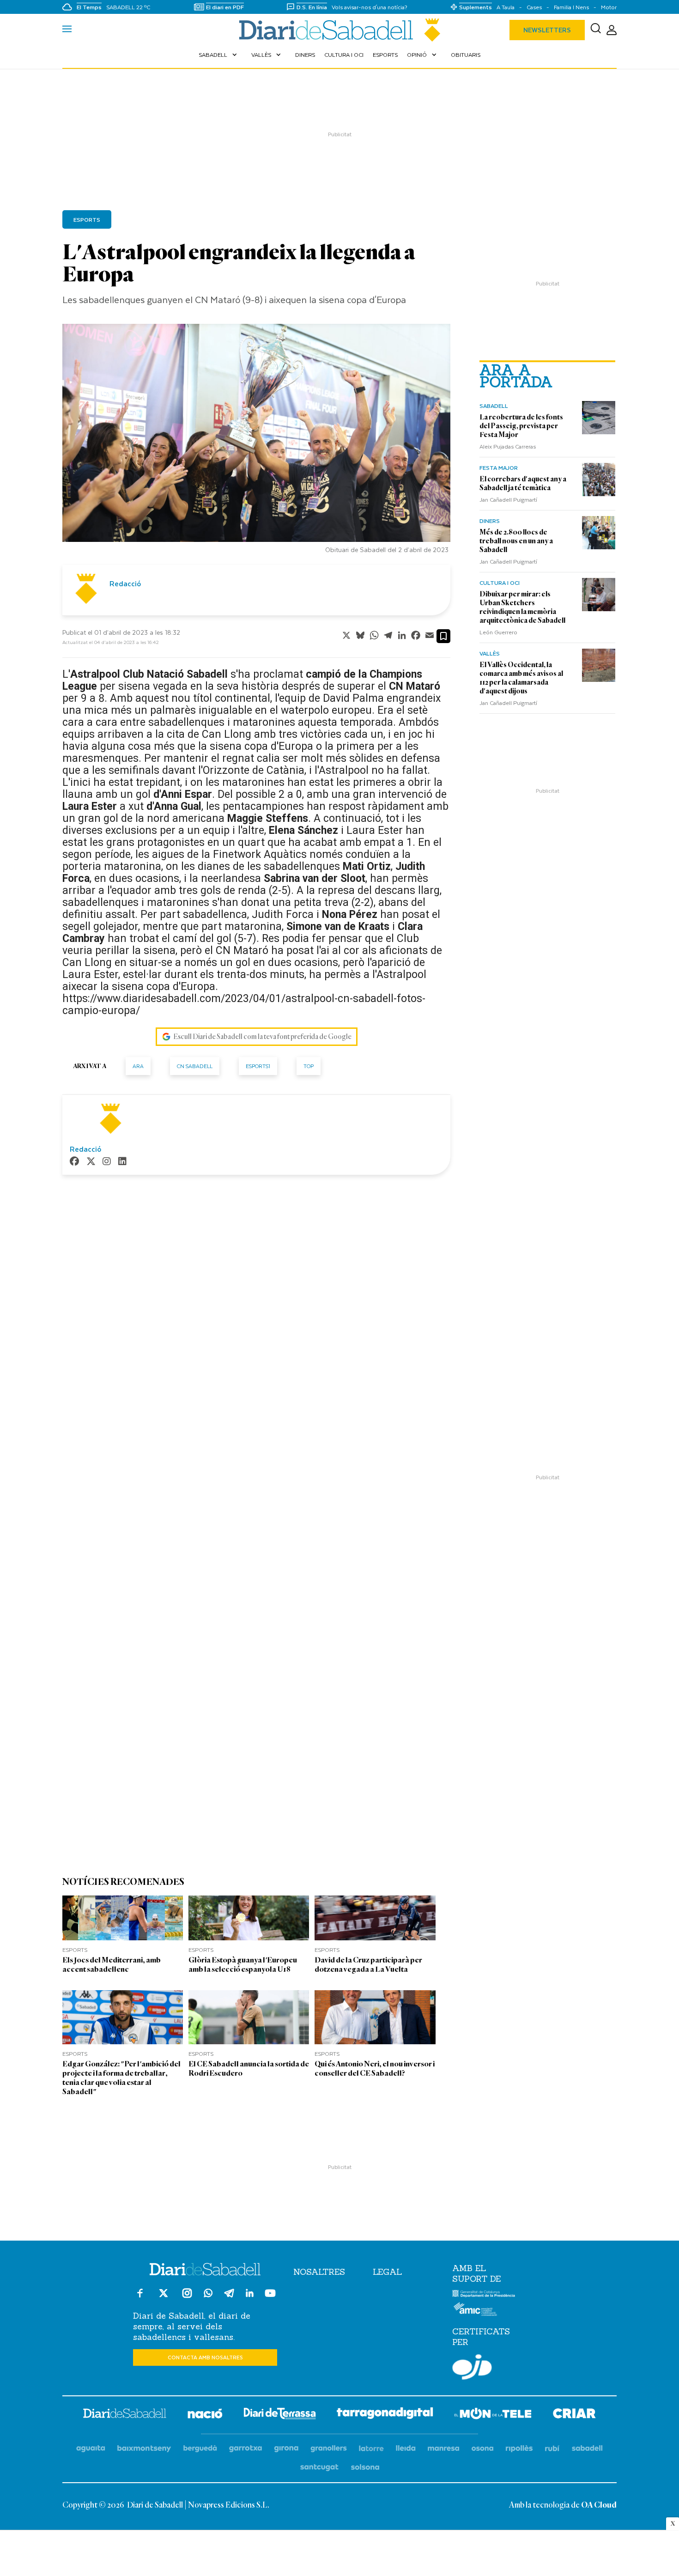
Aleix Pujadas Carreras (508, 446)
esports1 (258, 1066)
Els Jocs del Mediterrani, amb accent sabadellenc (112, 1965)
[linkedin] (122, 1162)
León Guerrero (498, 632)
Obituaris (466, 55)
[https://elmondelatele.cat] (493, 2415)
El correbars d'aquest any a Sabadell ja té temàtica (523, 483)
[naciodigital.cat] (144, 2449)
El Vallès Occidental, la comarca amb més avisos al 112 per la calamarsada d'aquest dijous (521, 678)
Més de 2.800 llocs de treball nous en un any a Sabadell (516, 541)
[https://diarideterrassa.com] (280, 2415)
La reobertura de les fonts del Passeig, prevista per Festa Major (521, 426)
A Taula (506, 7)
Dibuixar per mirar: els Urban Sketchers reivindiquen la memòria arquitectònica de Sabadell (522, 607)
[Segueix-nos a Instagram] (187, 2297)
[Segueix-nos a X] (164, 2297)
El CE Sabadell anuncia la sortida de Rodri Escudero (249, 2069)
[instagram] (107, 1162)
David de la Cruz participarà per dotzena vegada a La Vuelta (368, 1965)
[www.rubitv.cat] (552, 2449)
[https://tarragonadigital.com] (385, 2415)
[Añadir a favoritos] (443, 636)
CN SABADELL (195, 1066)
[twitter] (91, 1162)
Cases (534, 7)
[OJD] (472, 2369)
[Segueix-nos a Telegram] (229, 2297)
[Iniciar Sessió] (612, 30)
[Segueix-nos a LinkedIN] (250, 2294)
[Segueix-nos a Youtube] (270, 2297)
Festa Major (499, 468)
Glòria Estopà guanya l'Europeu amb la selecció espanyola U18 (243, 1965)
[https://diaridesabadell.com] (125, 2415)
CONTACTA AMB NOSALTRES (205, 2357)
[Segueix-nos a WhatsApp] (208, 2294)
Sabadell (219, 55)
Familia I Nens (571, 7)
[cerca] (596, 30)
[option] (256, 441)
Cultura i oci (344, 55)
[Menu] (67, 30)
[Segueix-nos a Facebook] (140, 2297)
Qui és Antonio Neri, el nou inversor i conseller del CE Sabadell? (375, 2069)
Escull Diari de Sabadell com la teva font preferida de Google (262, 1037)
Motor (609, 7)
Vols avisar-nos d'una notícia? (370, 7)
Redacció (125, 583)
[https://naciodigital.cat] (205, 2415)
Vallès (267, 55)
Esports (385, 55)
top (309, 1066)
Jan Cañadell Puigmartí (508, 499)
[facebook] (74, 1162)
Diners (305, 55)
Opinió (423, 55)
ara (138, 1066)
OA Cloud (599, 2505)
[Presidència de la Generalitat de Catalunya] (484, 2295)
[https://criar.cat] (574, 2415)
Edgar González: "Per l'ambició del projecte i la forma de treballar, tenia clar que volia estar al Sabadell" (121, 2078)
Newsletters (547, 30)
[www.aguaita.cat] (91, 2449)
